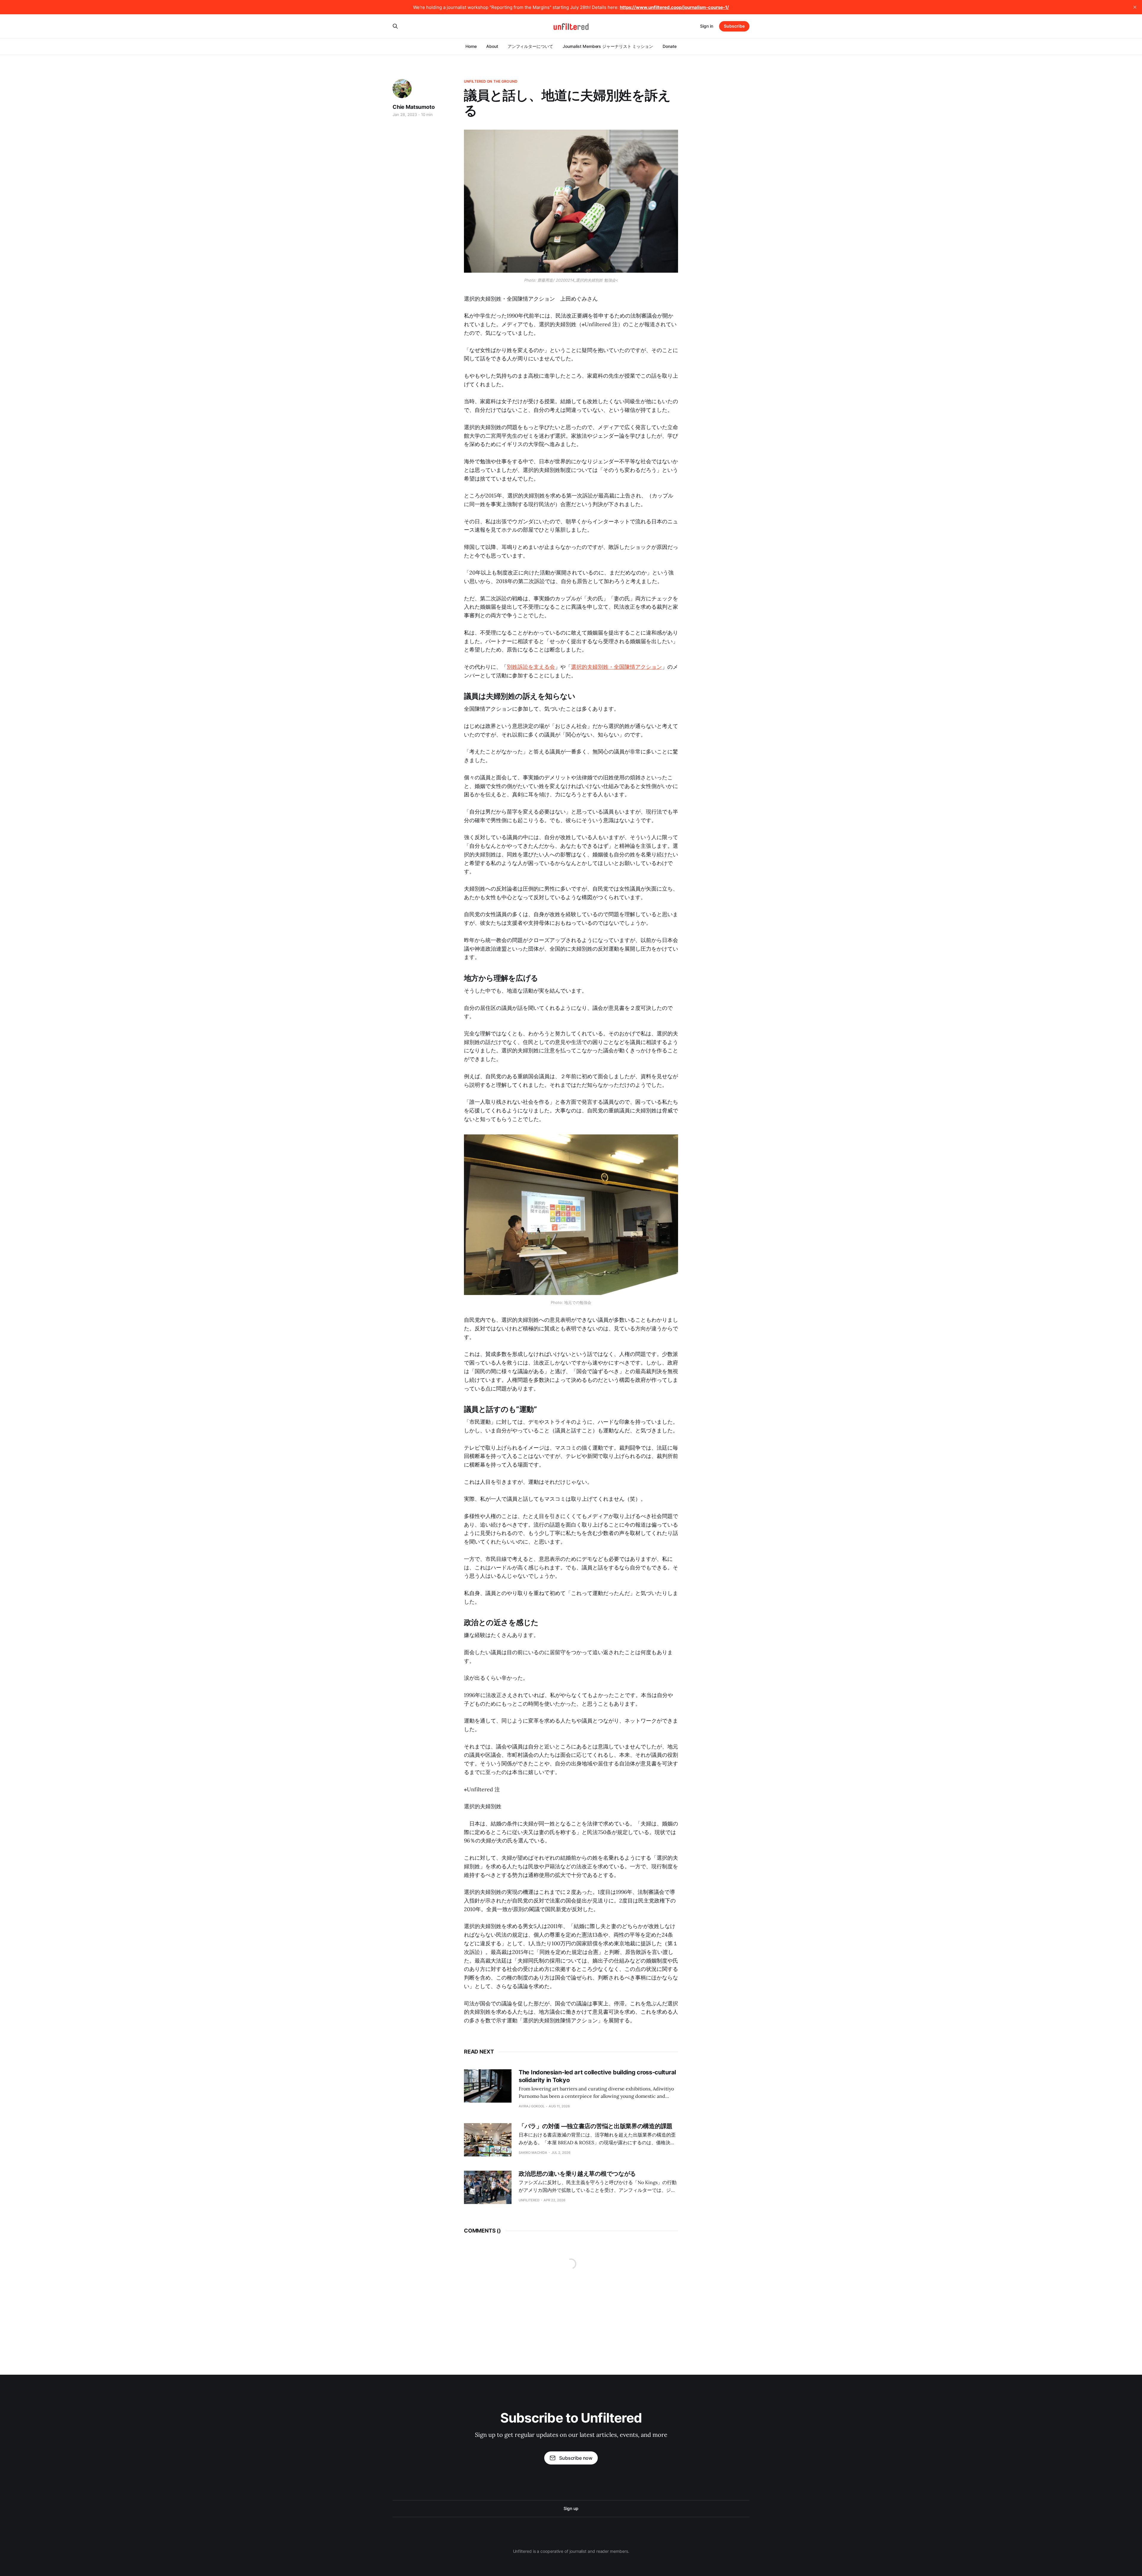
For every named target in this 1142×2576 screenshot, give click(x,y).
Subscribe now (576, 2458)
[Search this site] (395, 26)
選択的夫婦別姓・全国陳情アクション (617, 667)
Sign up (571, 2508)
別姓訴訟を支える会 (531, 667)
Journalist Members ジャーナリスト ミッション (608, 46)
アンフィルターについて (530, 46)
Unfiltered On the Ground (491, 81)
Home (471, 46)
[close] (1135, 7)
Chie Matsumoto (414, 107)
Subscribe (734, 26)
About (492, 46)
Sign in (707, 26)
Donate (670, 46)
